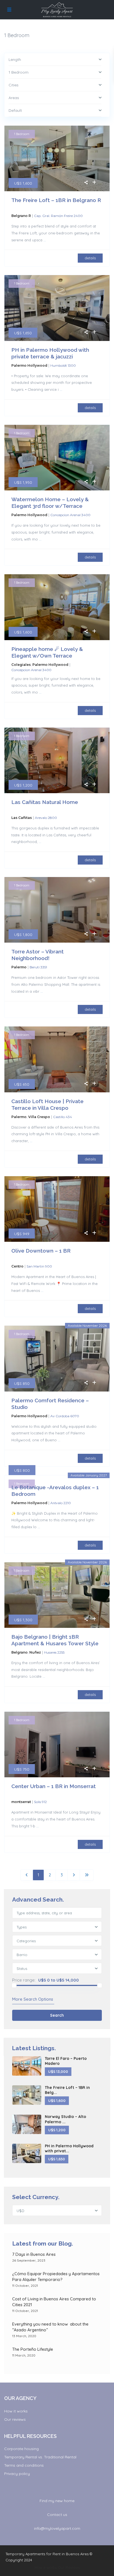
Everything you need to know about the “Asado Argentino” (50, 2327)
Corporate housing (21, 2449)
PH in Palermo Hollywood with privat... (69, 2148)
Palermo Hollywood (29, 365)
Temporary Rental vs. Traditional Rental (40, 2457)
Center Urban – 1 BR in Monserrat (54, 1786)
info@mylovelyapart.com (57, 2528)
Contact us (57, 2515)
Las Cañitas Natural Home (45, 802)
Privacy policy (17, 2474)
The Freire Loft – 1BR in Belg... (67, 2090)
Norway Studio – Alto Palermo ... (65, 2119)
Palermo (19, 967)
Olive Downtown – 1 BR (41, 1251)
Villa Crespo (39, 1117)
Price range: (24, 1980)
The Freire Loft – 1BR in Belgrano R (56, 200)
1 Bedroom (22, 134)
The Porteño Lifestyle (33, 2349)
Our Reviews (69, 2567)
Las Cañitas (22, 818)
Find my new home (57, 2501)
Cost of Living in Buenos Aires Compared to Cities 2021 (54, 2302)
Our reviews (15, 2419)
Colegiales (21, 665)
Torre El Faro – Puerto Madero (66, 2061)
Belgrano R (21, 216)
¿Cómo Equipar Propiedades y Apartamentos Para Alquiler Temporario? (56, 2277)
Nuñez (35, 1652)
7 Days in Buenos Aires (34, 2254)
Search (57, 2015)
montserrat (21, 1802)
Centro (17, 1266)
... (45, 240)
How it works (16, 2411)
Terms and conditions (24, 2465)
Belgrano (20, 1652)
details (90, 258)
